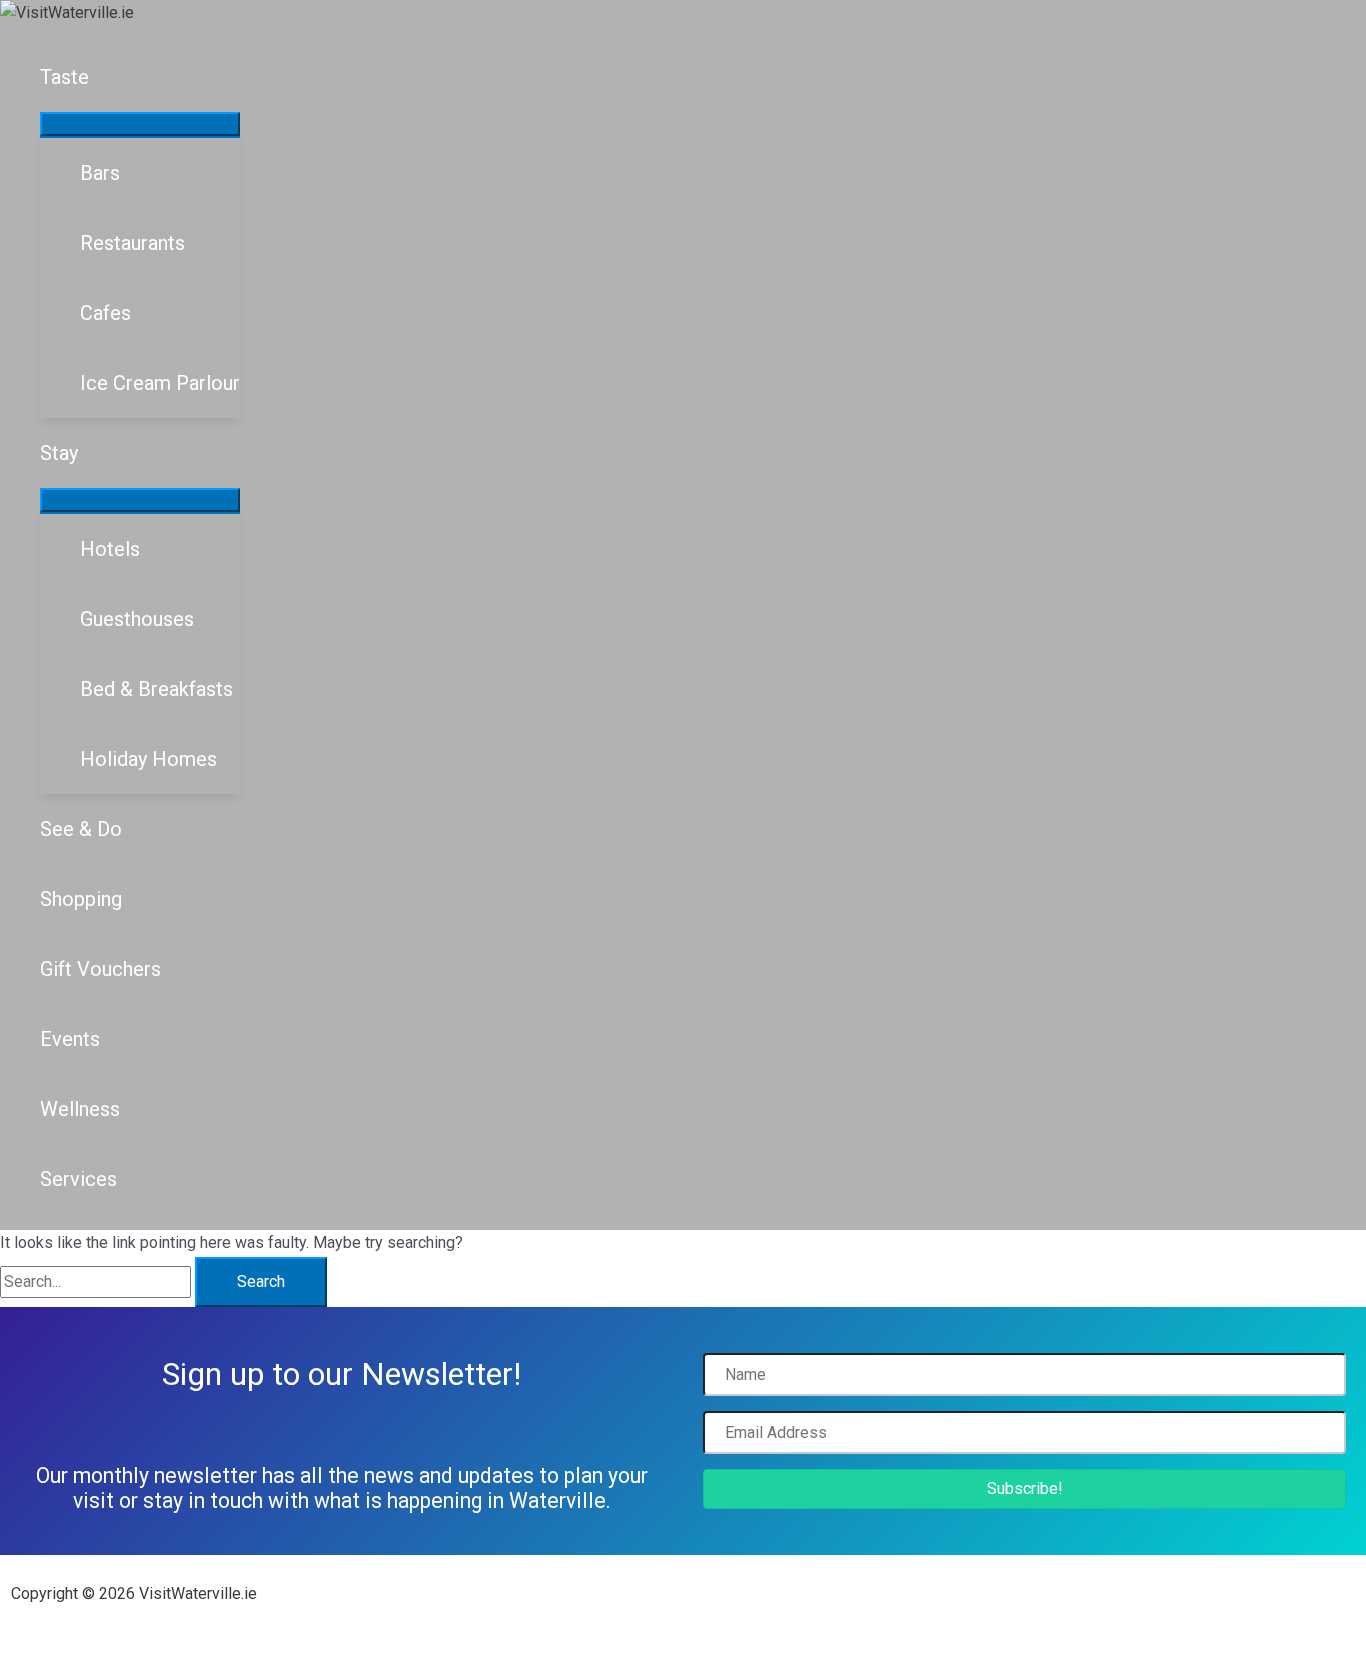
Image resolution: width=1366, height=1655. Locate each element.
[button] (1024, 1489)
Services (78, 1179)
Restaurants (132, 243)
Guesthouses (137, 619)
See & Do (81, 829)
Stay (59, 453)
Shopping (81, 899)
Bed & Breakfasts (156, 689)
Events (70, 1039)
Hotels (110, 549)
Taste (64, 77)
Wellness (80, 1109)
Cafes (105, 313)
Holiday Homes (148, 759)
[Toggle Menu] (140, 124)
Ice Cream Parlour (160, 383)
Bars (100, 173)
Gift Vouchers (100, 969)
